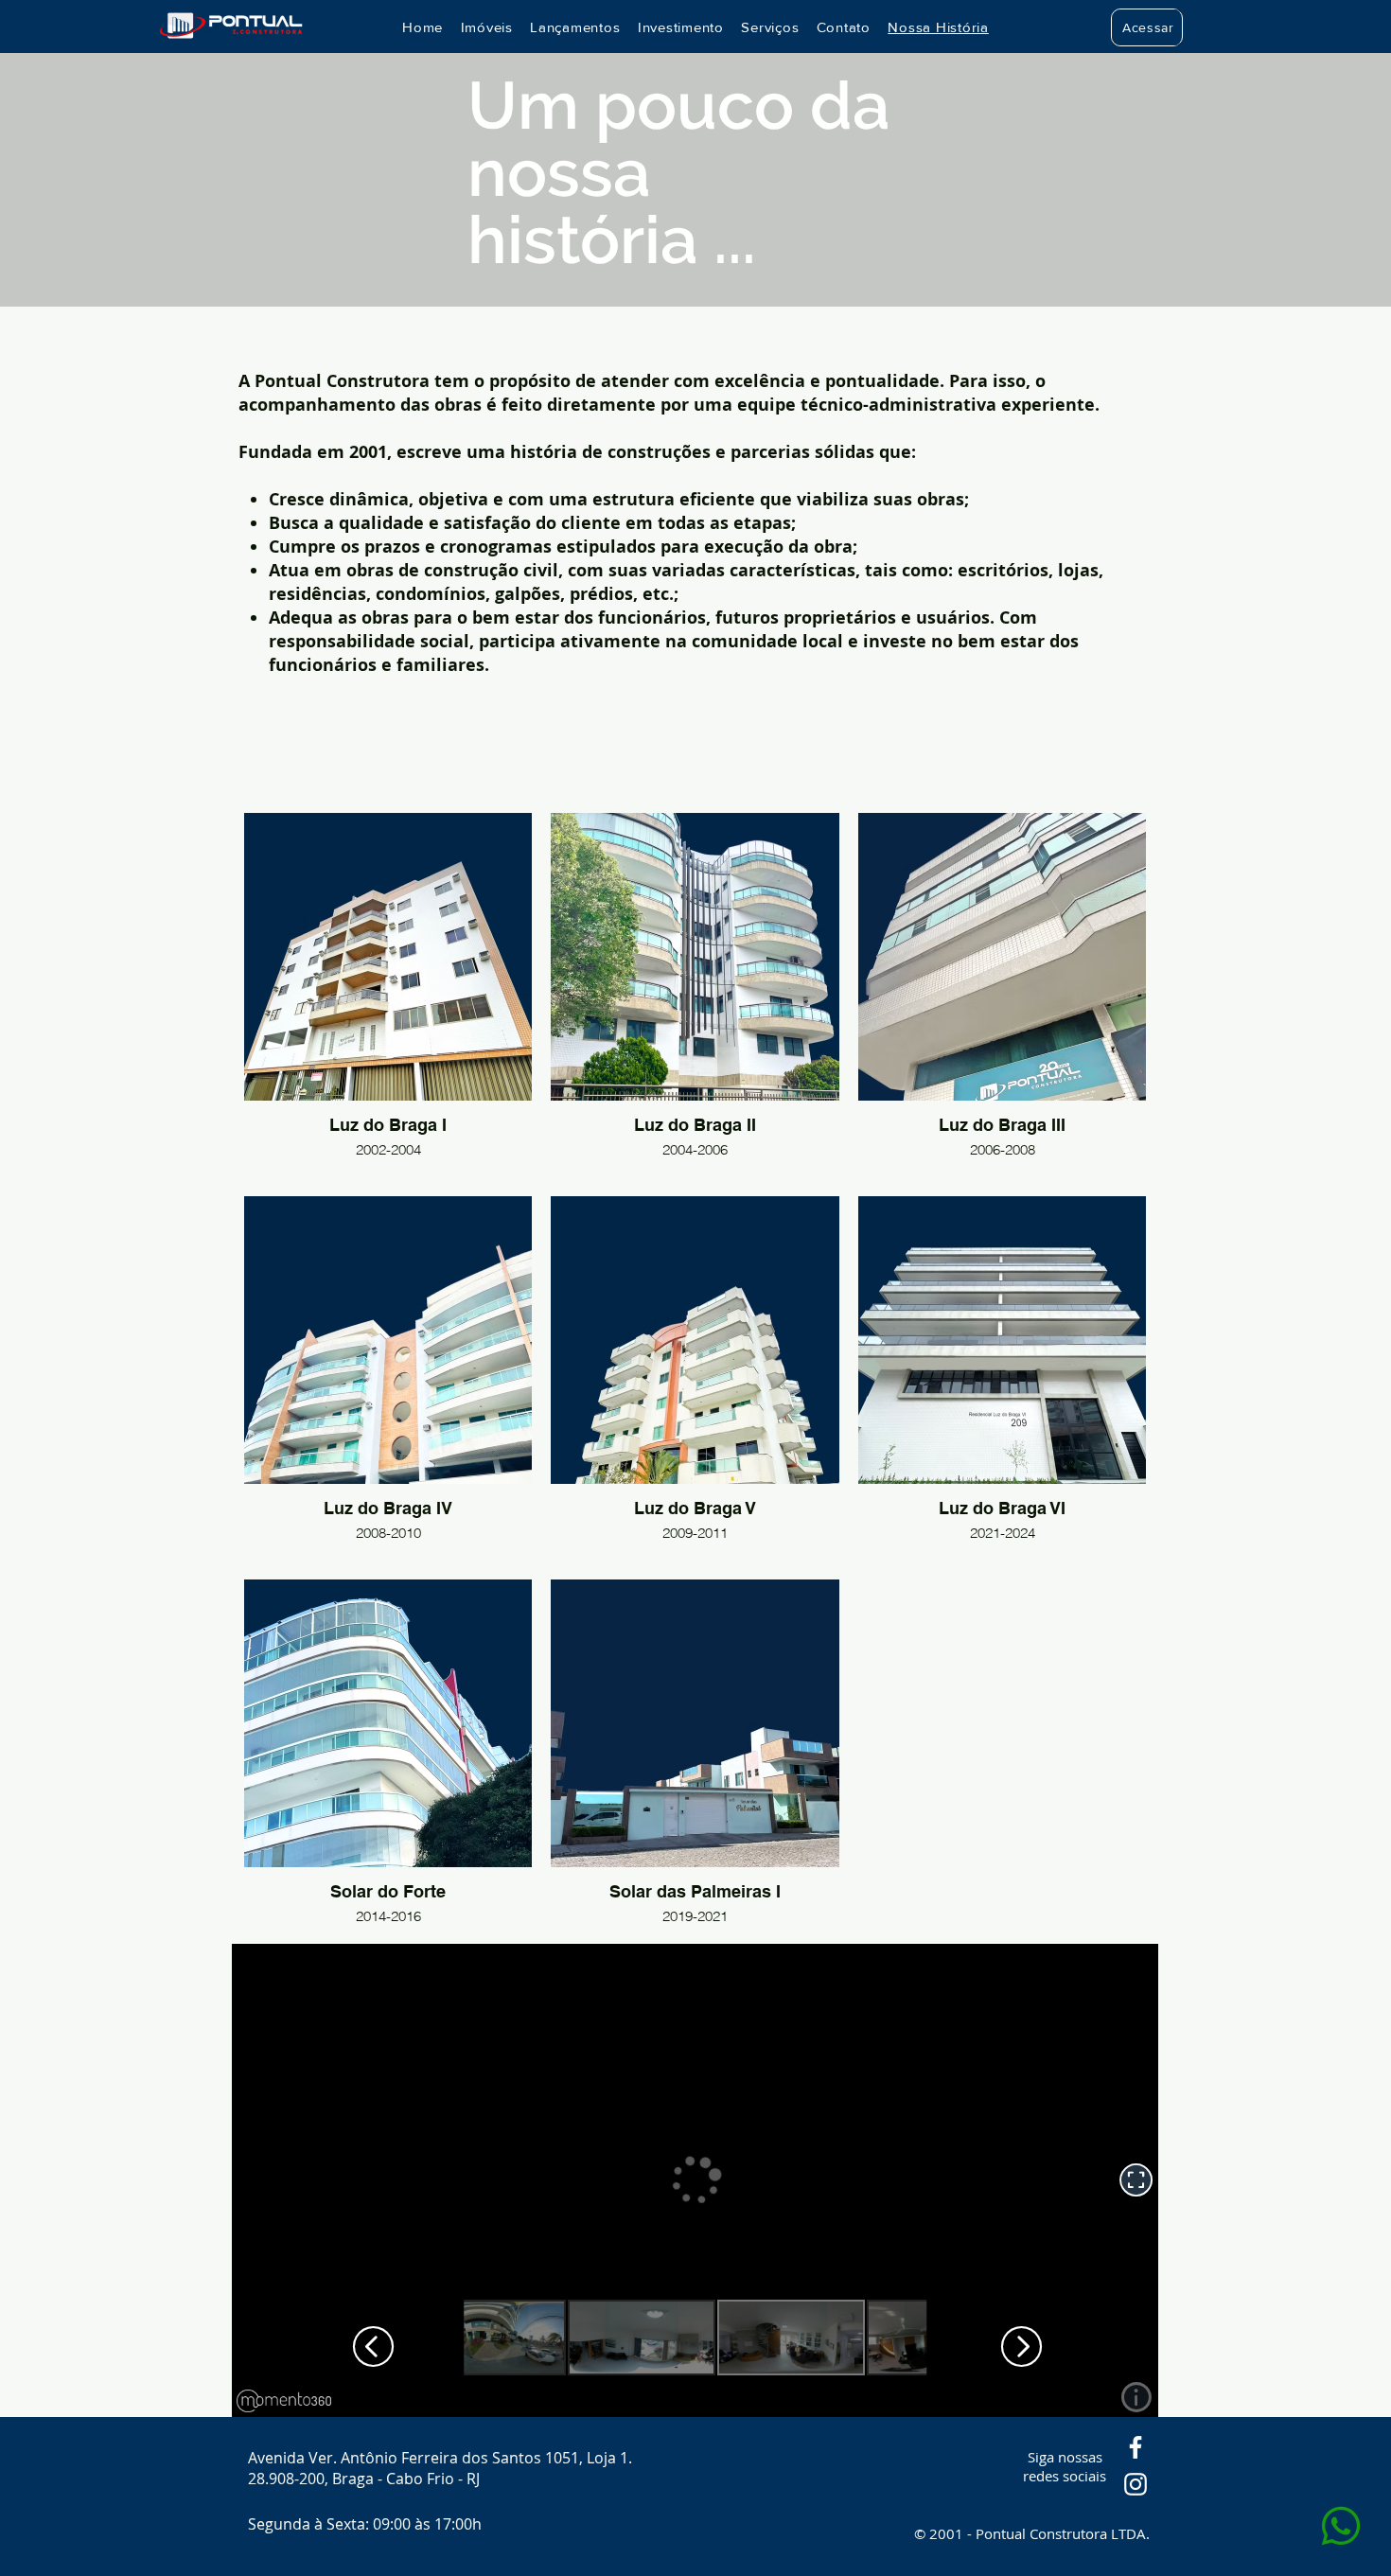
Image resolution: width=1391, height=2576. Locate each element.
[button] (1148, 27)
